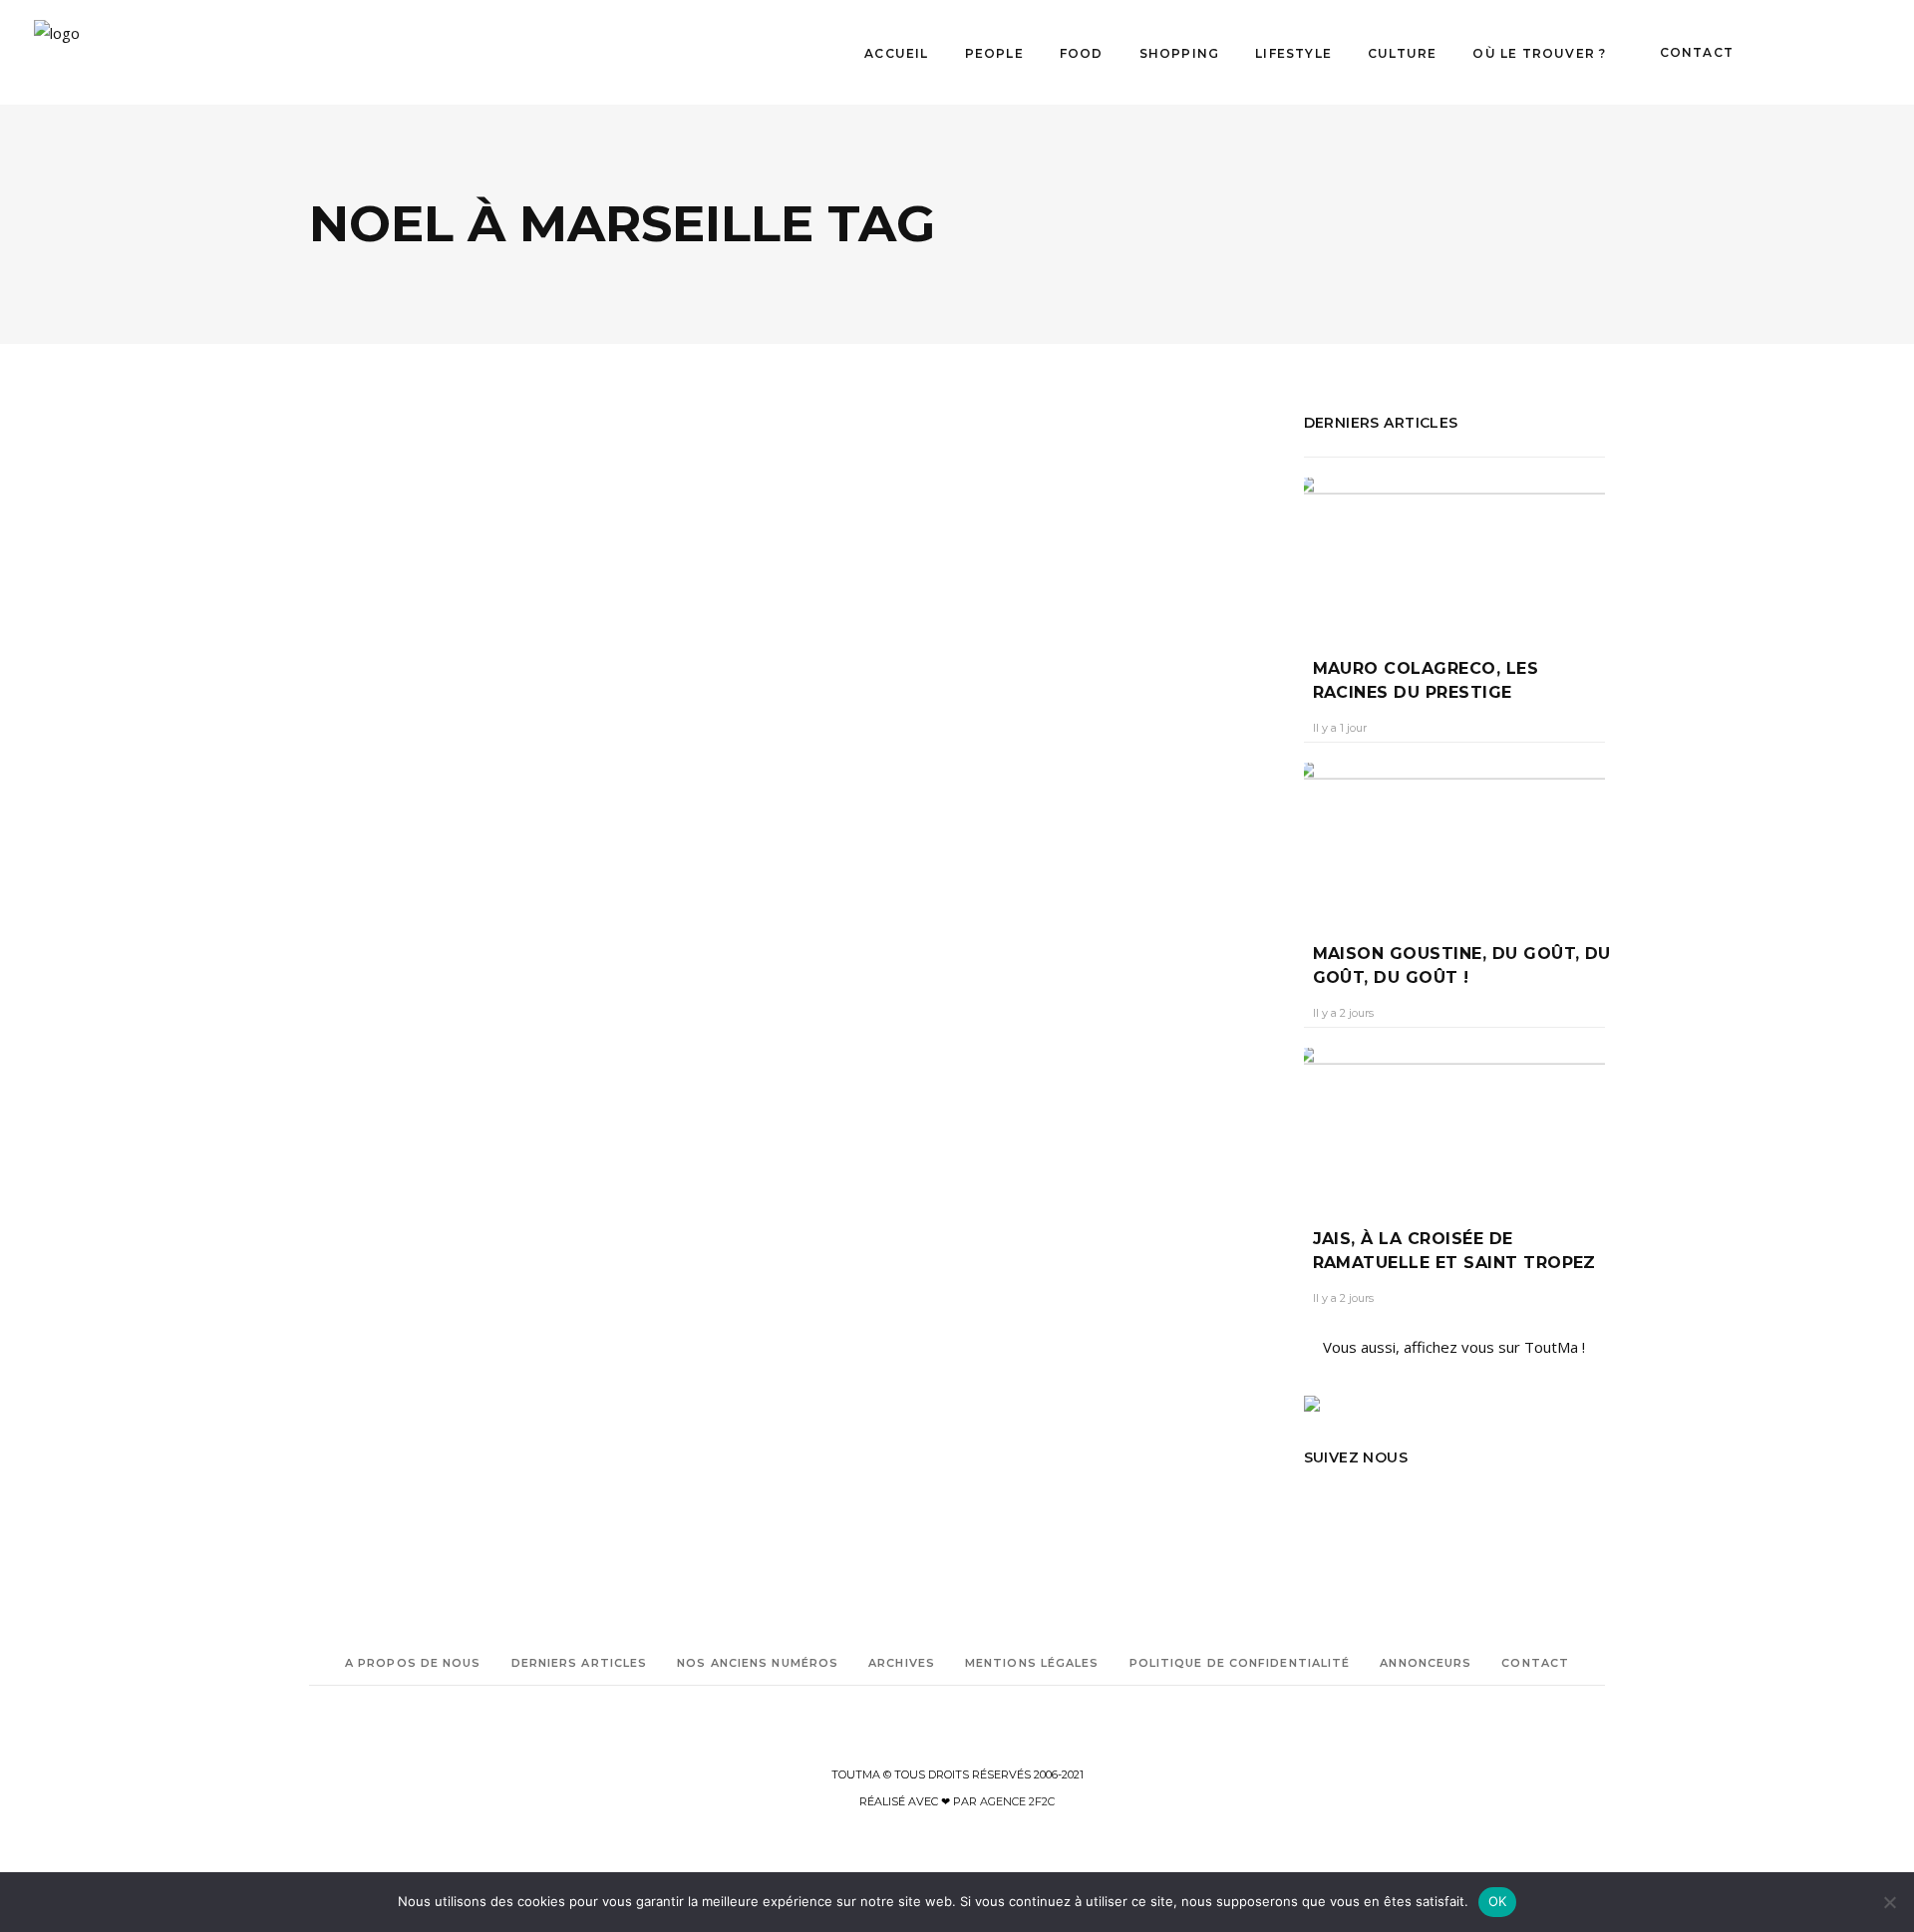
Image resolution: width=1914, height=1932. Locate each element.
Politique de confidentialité (1240, 1663)
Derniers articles (580, 1663)
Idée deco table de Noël (440, 1058)
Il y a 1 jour (1340, 728)
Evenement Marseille (368, 1030)
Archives (902, 1663)
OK (1498, 1901)
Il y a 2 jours (1343, 1013)
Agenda (358, 755)
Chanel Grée (360, 874)
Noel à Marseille (444, 1086)
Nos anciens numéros (758, 1663)
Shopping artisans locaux (381, 1198)
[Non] (1889, 1902)
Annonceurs (1426, 1663)
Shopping (428, 755)
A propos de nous (413, 1663)
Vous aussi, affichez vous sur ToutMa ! (1454, 1347)
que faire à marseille (430, 1170)
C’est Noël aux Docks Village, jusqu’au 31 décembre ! (493, 823)
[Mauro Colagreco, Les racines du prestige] (1455, 553)
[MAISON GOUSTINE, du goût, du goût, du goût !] (1455, 838)
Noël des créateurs (464, 1114)
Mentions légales (1032, 1663)
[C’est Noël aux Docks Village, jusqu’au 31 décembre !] (543, 584)
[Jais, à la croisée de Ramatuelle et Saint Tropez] (1455, 1123)
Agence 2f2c (1017, 1801)
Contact (1535, 1663)
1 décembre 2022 (466, 874)
